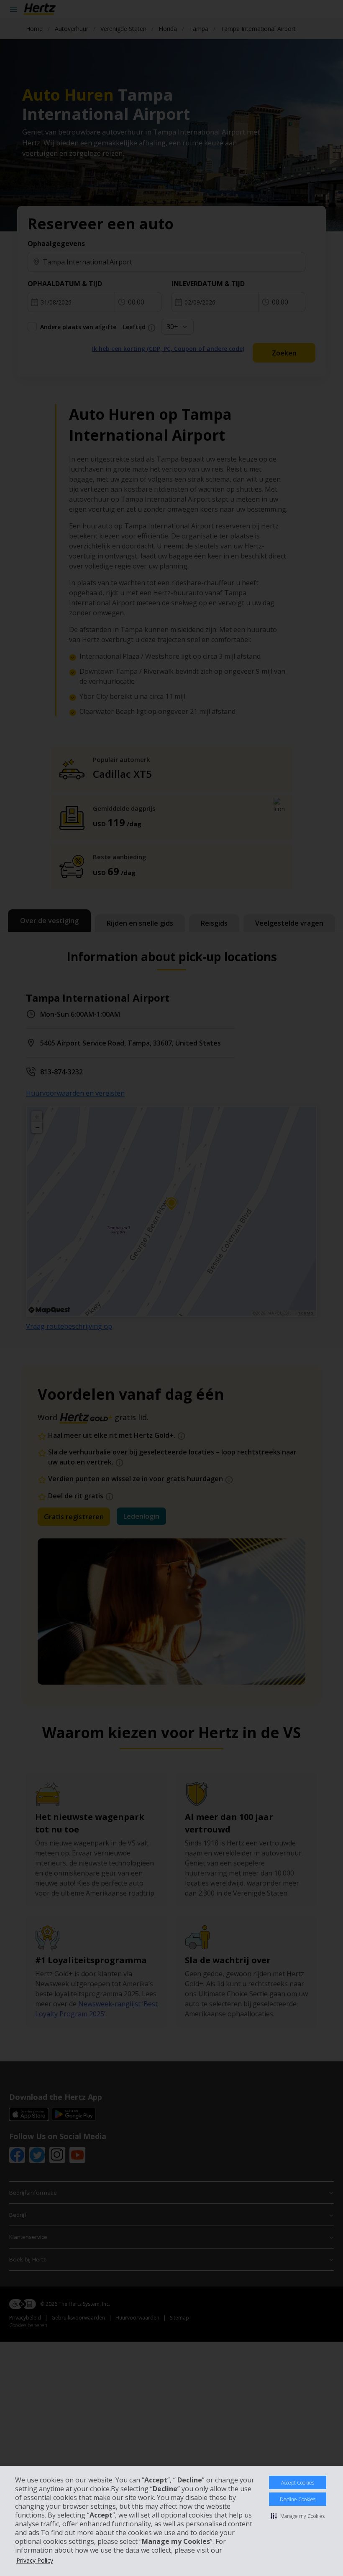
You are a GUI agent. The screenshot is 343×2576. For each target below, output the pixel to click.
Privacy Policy (35, 2560)
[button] (298, 2516)
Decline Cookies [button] (298, 2499)
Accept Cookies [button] (298, 2483)
